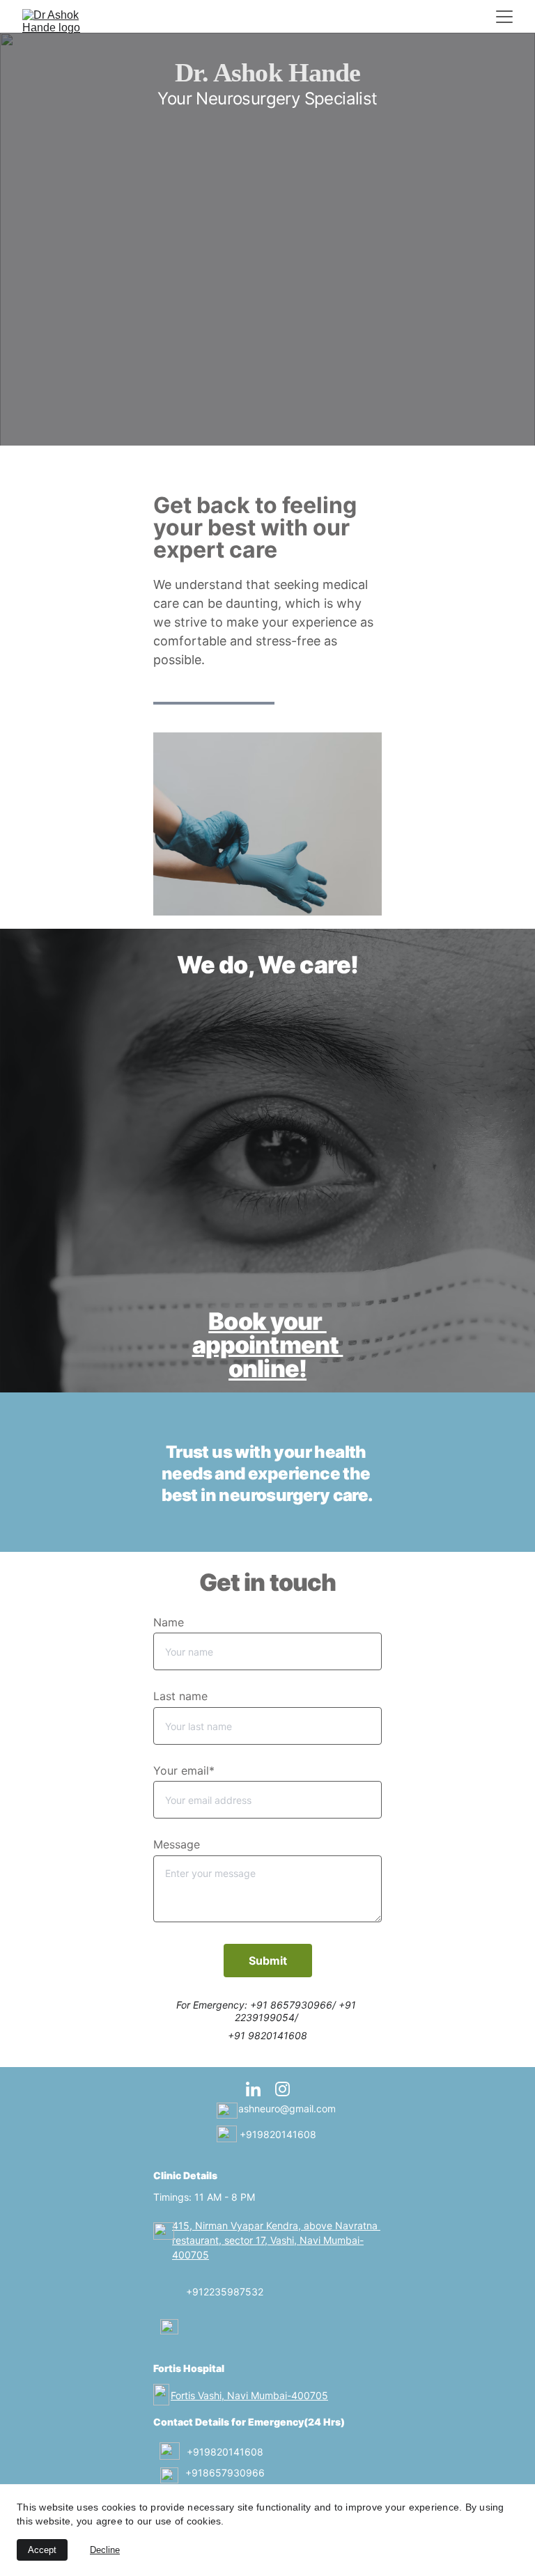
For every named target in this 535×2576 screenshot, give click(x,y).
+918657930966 (225, 2473)
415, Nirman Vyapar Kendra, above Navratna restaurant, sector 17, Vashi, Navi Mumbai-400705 (276, 2240)
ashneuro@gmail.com (287, 2108)
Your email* (184, 1770)
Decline (105, 2550)
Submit (268, 1961)
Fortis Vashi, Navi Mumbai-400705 (249, 2395)
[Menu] (504, 17)
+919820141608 (278, 2134)
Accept (42, 2550)
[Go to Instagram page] (282, 2089)
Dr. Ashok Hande (267, 72)
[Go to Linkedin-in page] (260, 2089)
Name (169, 1622)
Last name (180, 1696)
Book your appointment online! (268, 1345)
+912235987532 (225, 2292)
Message (177, 1844)
